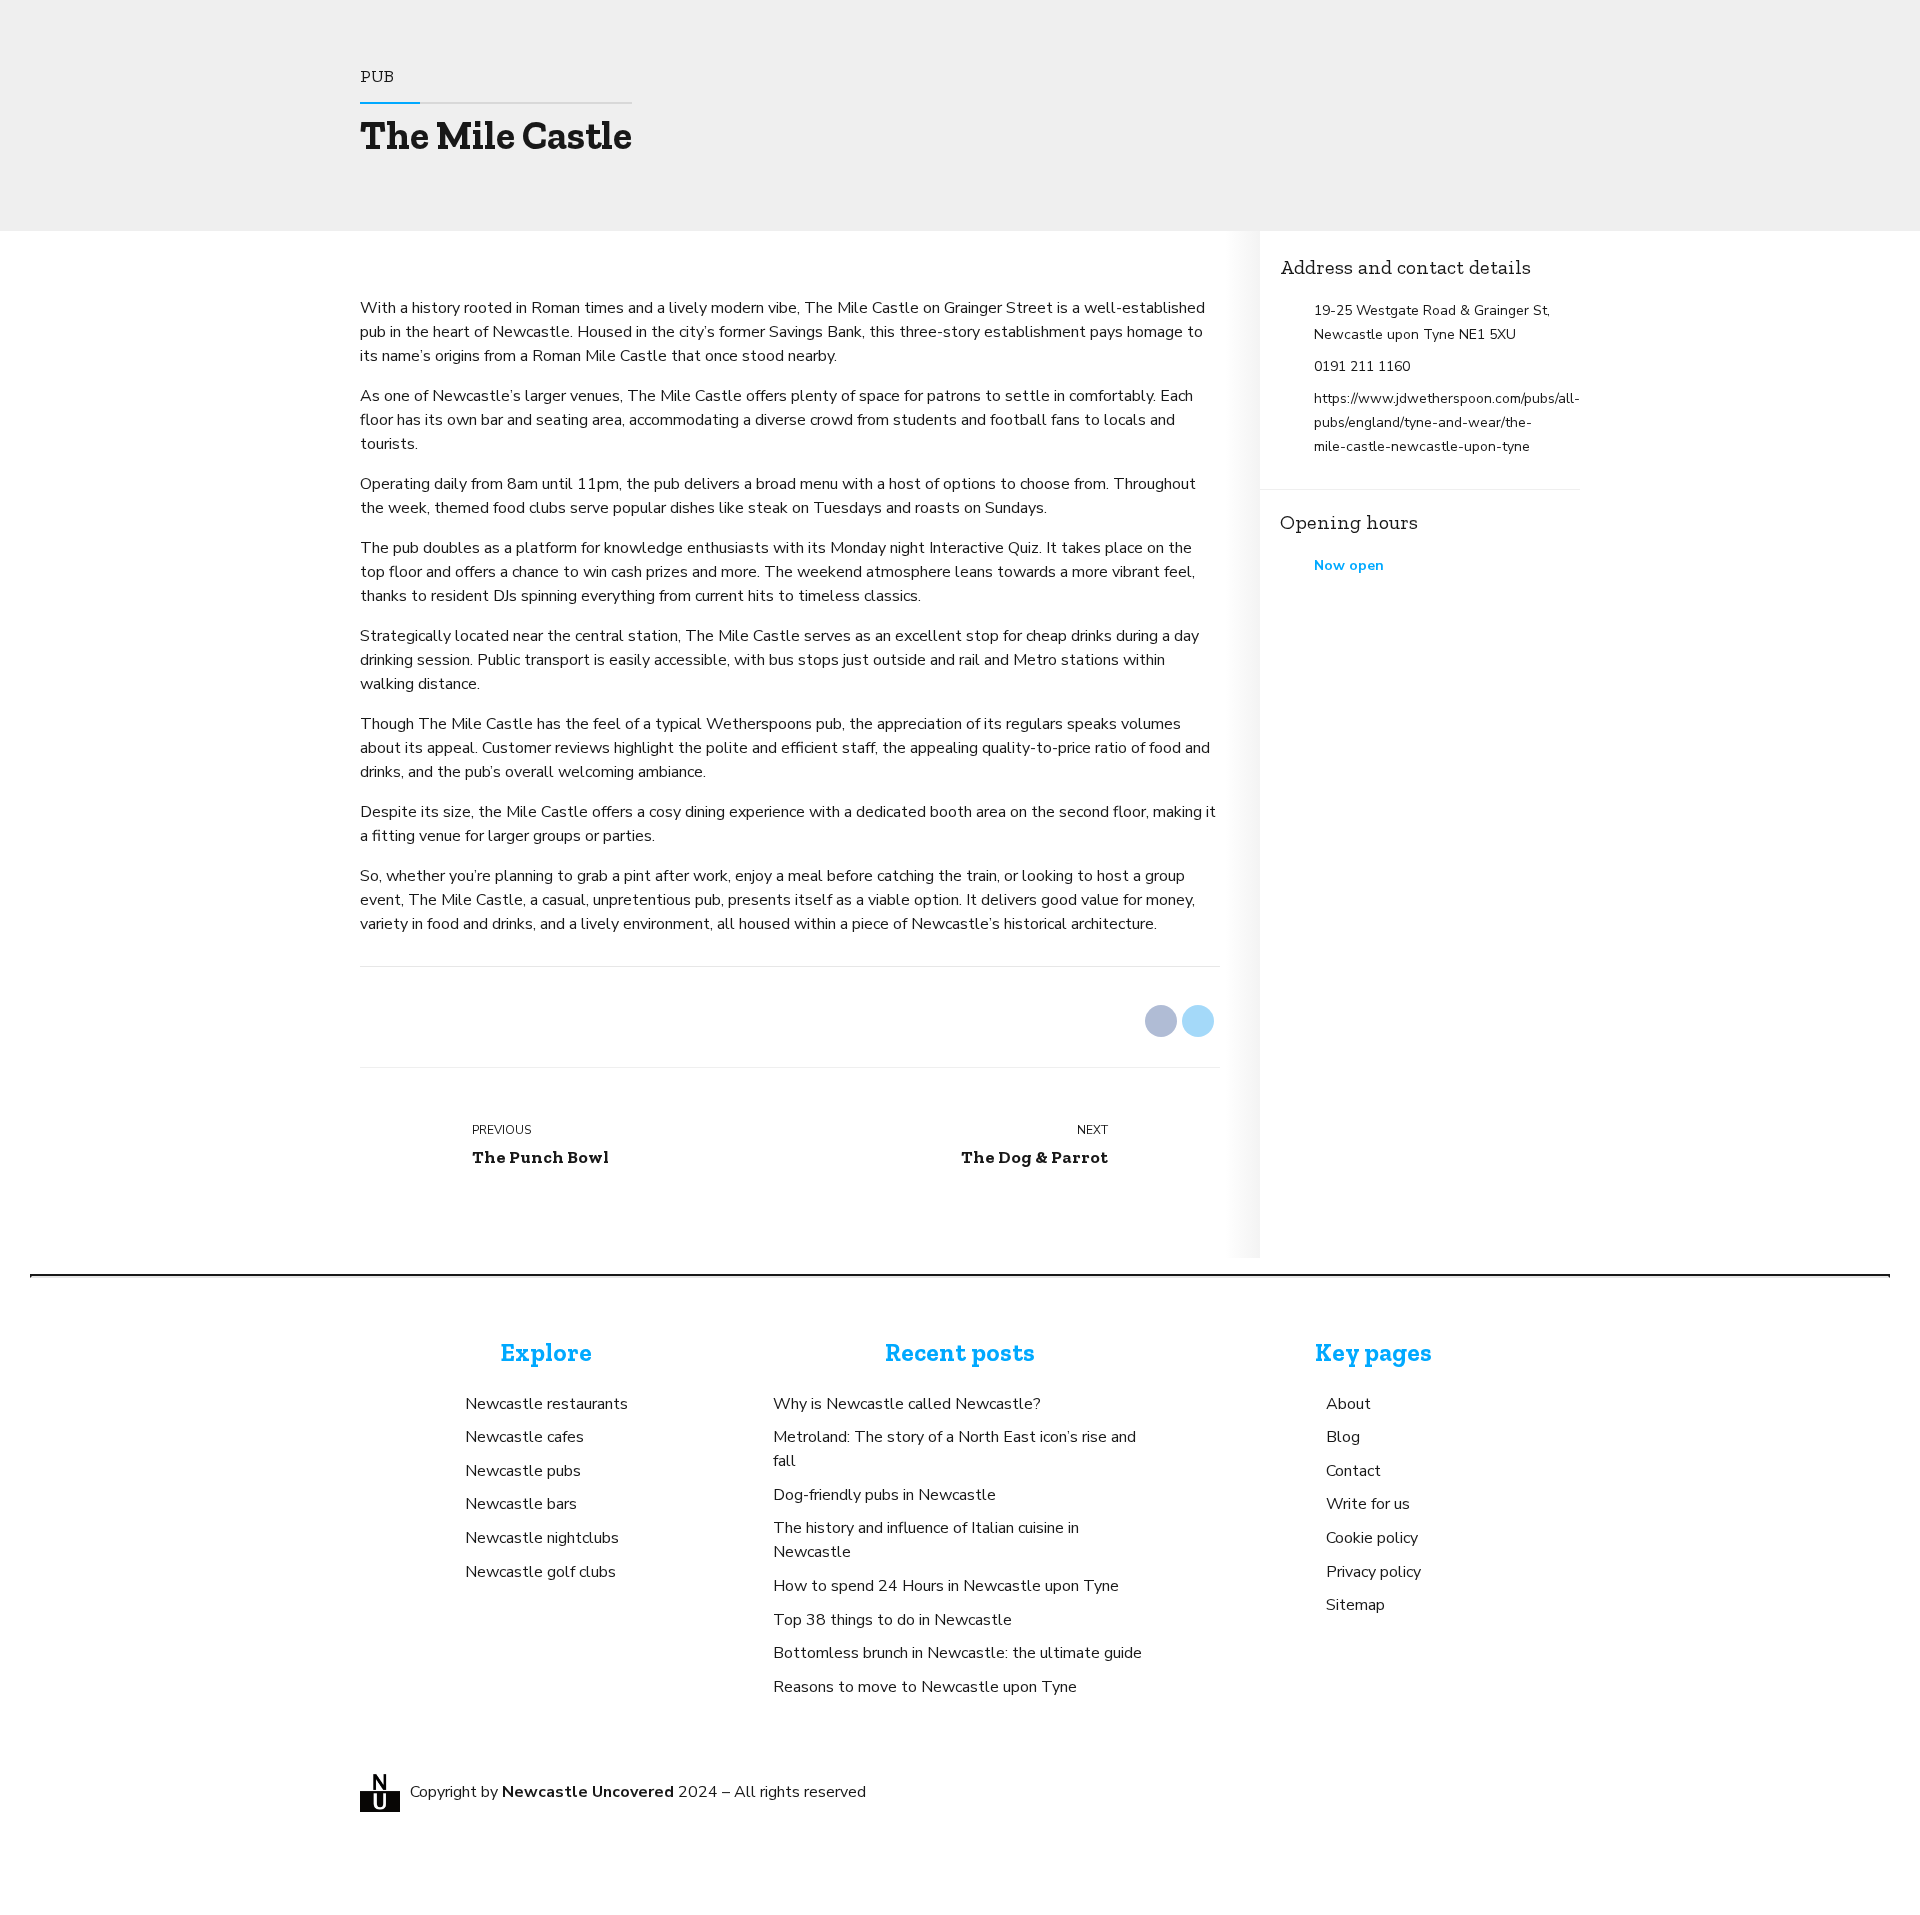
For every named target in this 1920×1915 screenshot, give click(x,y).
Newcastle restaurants (546, 1404)
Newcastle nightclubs (542, 1538)
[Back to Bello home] (380, 1792)
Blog (1343, 1437)
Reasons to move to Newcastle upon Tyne (925, 1687)
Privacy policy (1373, 1572)
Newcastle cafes (524, 1437)
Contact (1353, 1471)
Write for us (1368, 1504)
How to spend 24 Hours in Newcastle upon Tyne (946, 1586)
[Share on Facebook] (1161, 1021)
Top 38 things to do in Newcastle (892, 1620)
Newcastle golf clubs (540, 1572)
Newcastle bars (521, 1504)
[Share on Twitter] (1198, 1021)
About (1348, 1404)
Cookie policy (1372, 1538)
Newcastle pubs (523, 1471)
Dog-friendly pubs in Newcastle (884, 1495)
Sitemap (1355, 1605)
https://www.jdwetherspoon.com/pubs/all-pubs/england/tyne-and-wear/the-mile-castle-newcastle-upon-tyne (1437, 422)
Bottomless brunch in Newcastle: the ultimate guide (957, 1653)
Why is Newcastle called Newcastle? (907, 1404)
